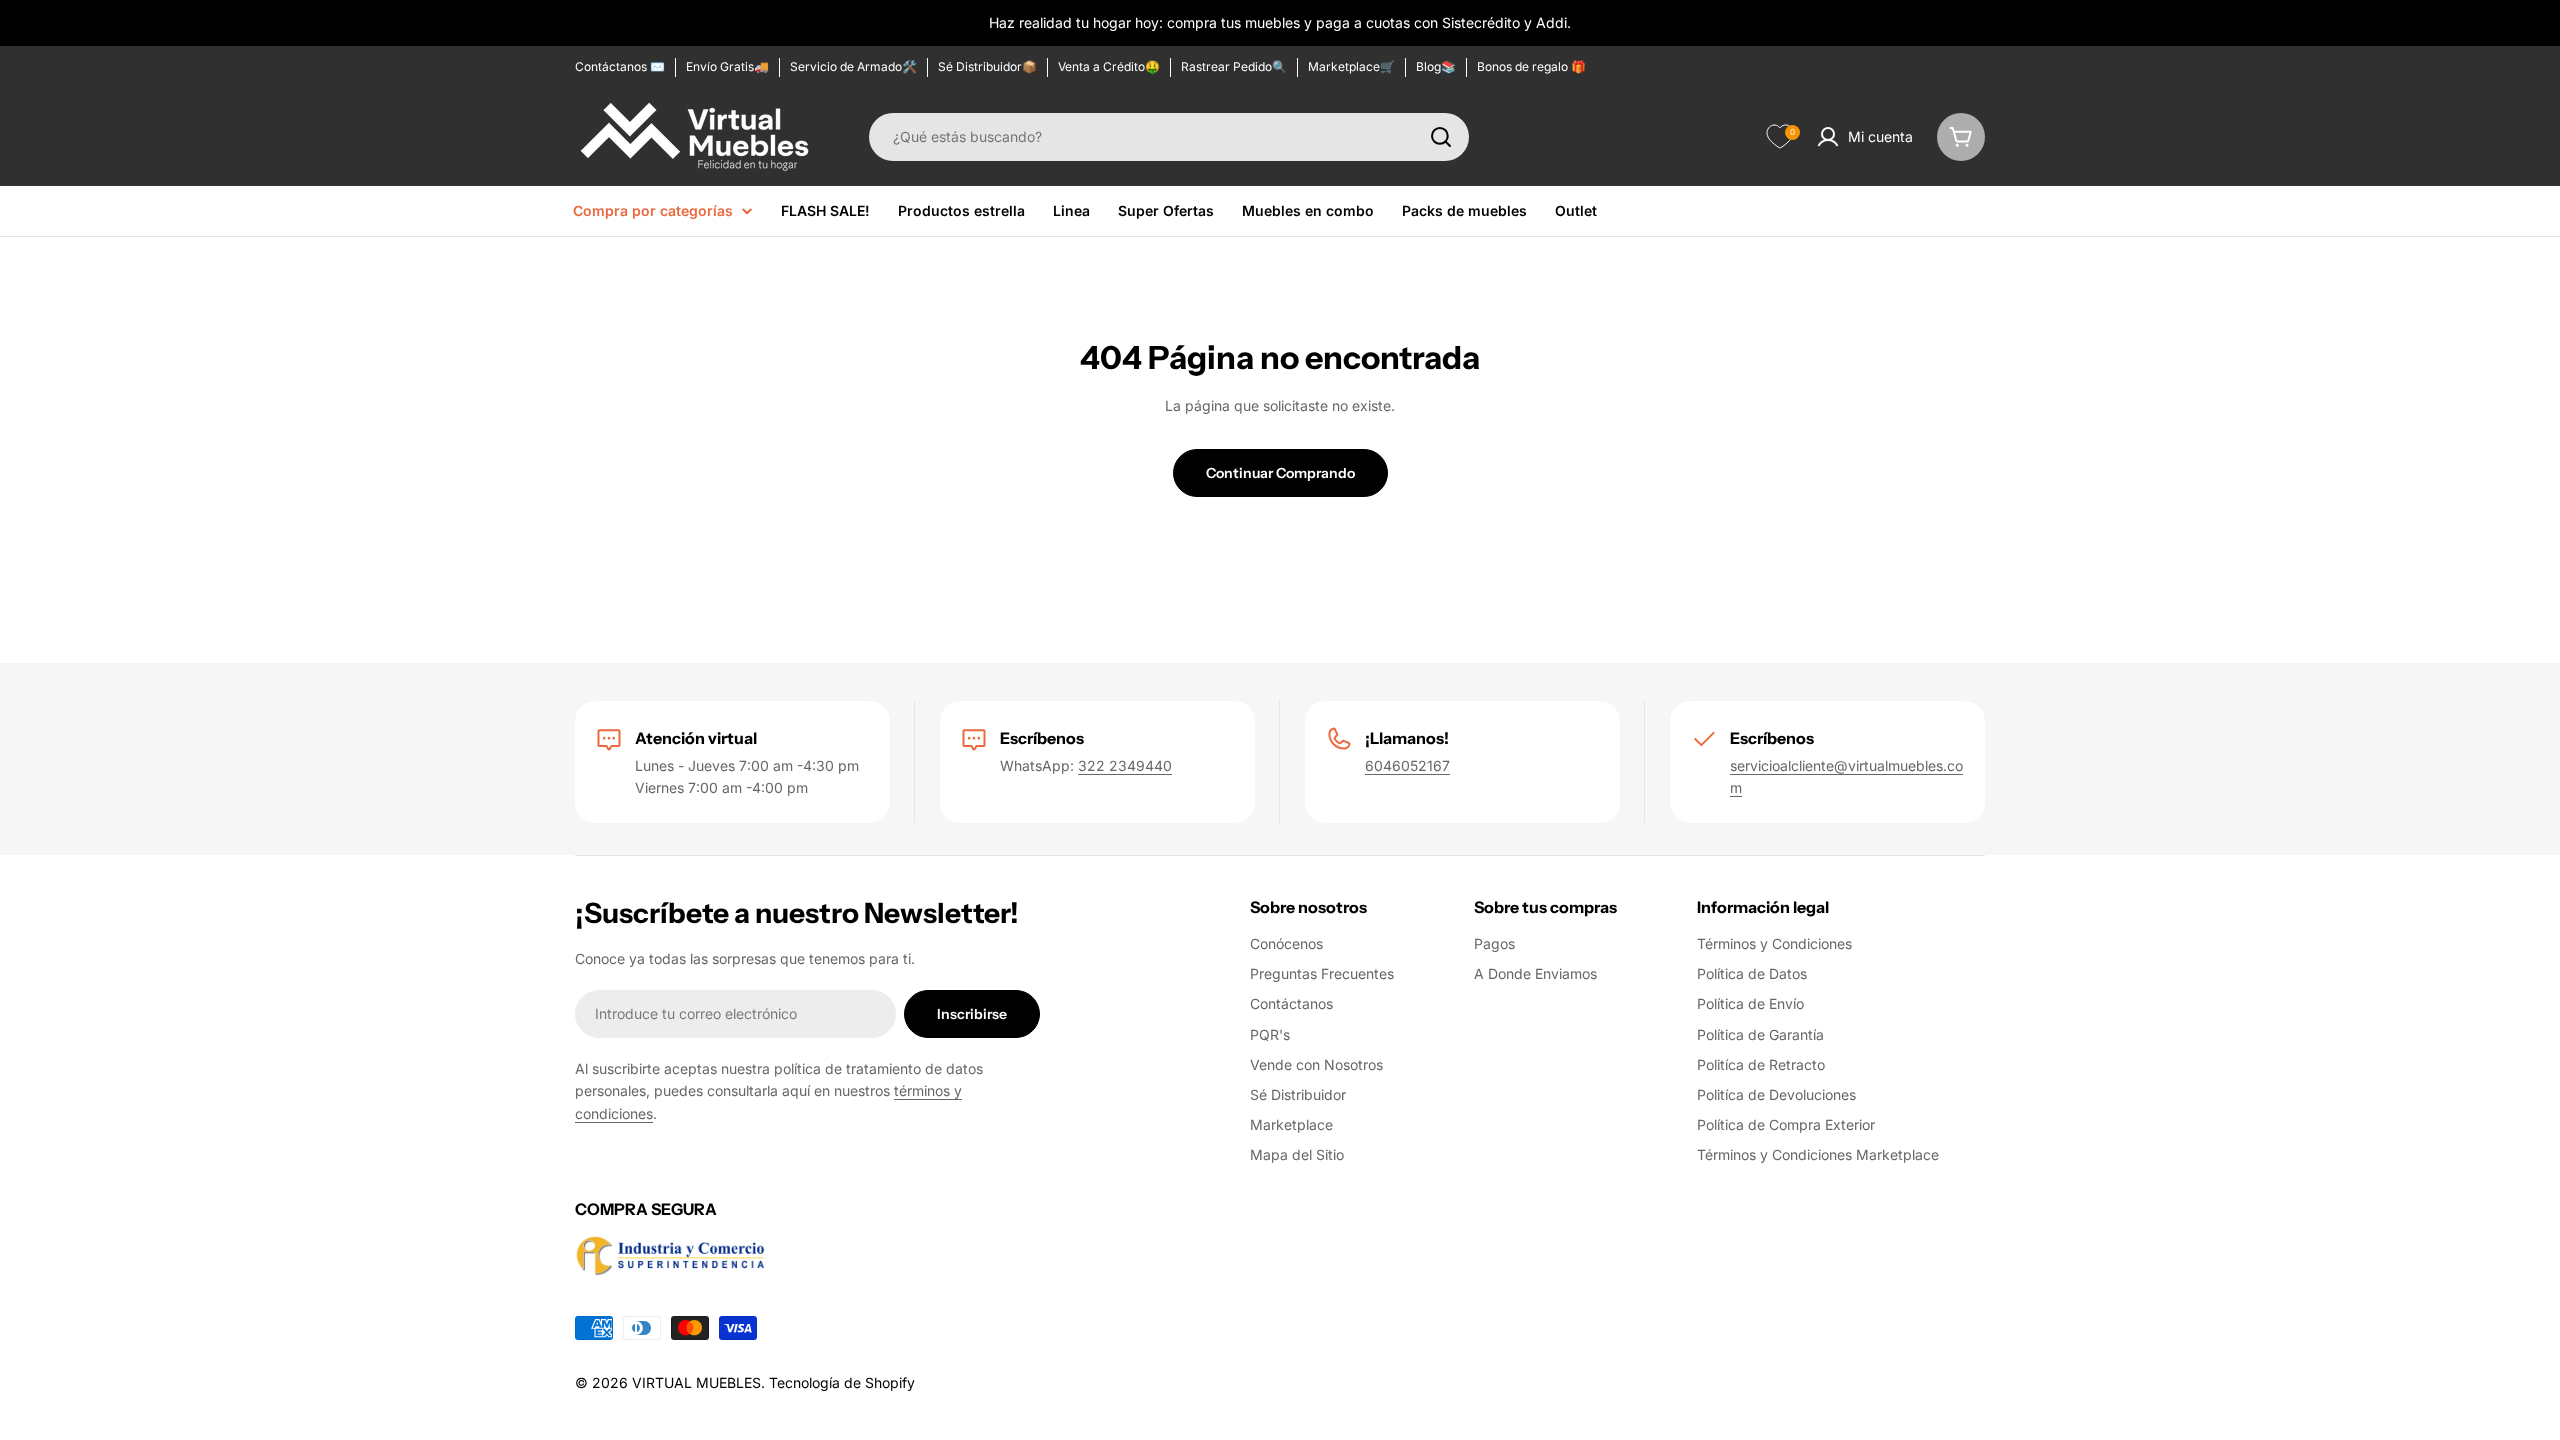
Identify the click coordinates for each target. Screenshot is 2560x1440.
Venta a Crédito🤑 (1109, 66)
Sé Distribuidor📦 (987, 66)
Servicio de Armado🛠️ (853, 66)
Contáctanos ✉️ (620, 66)
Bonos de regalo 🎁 (1531, 66)
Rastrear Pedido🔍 (1234, 66)
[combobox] (1169, 137)
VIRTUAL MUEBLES (696, 1382)
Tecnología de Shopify (842, 1382)
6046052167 (1407, 765)
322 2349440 (1125, 765)
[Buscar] (1441, 137)
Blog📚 (1436, 66)
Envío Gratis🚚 (727, 66)
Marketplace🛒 (1351, 66)
